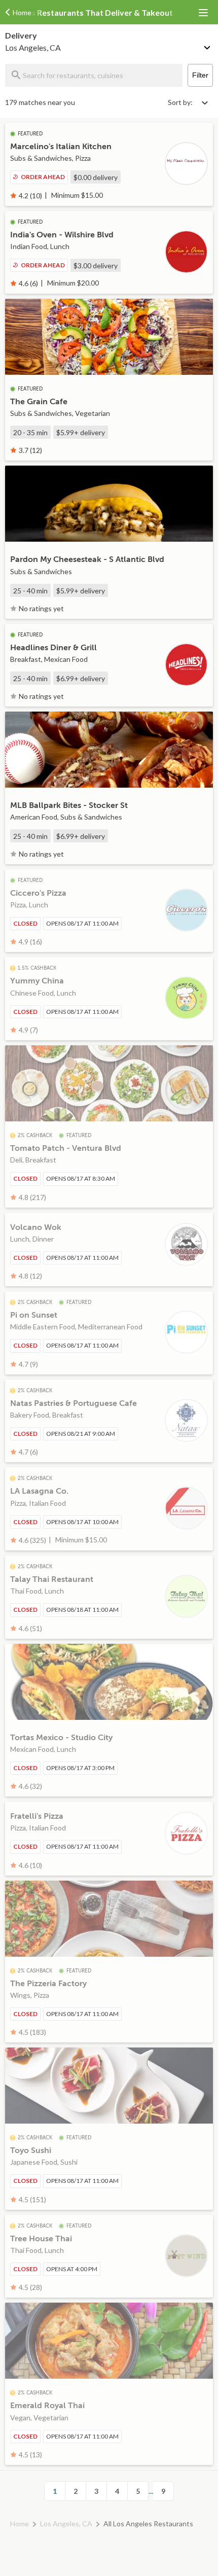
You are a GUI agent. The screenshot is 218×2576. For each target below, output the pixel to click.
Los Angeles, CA (66, 2524)
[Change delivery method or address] (208, 46)
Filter (200, 75)
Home (20, 2524)
